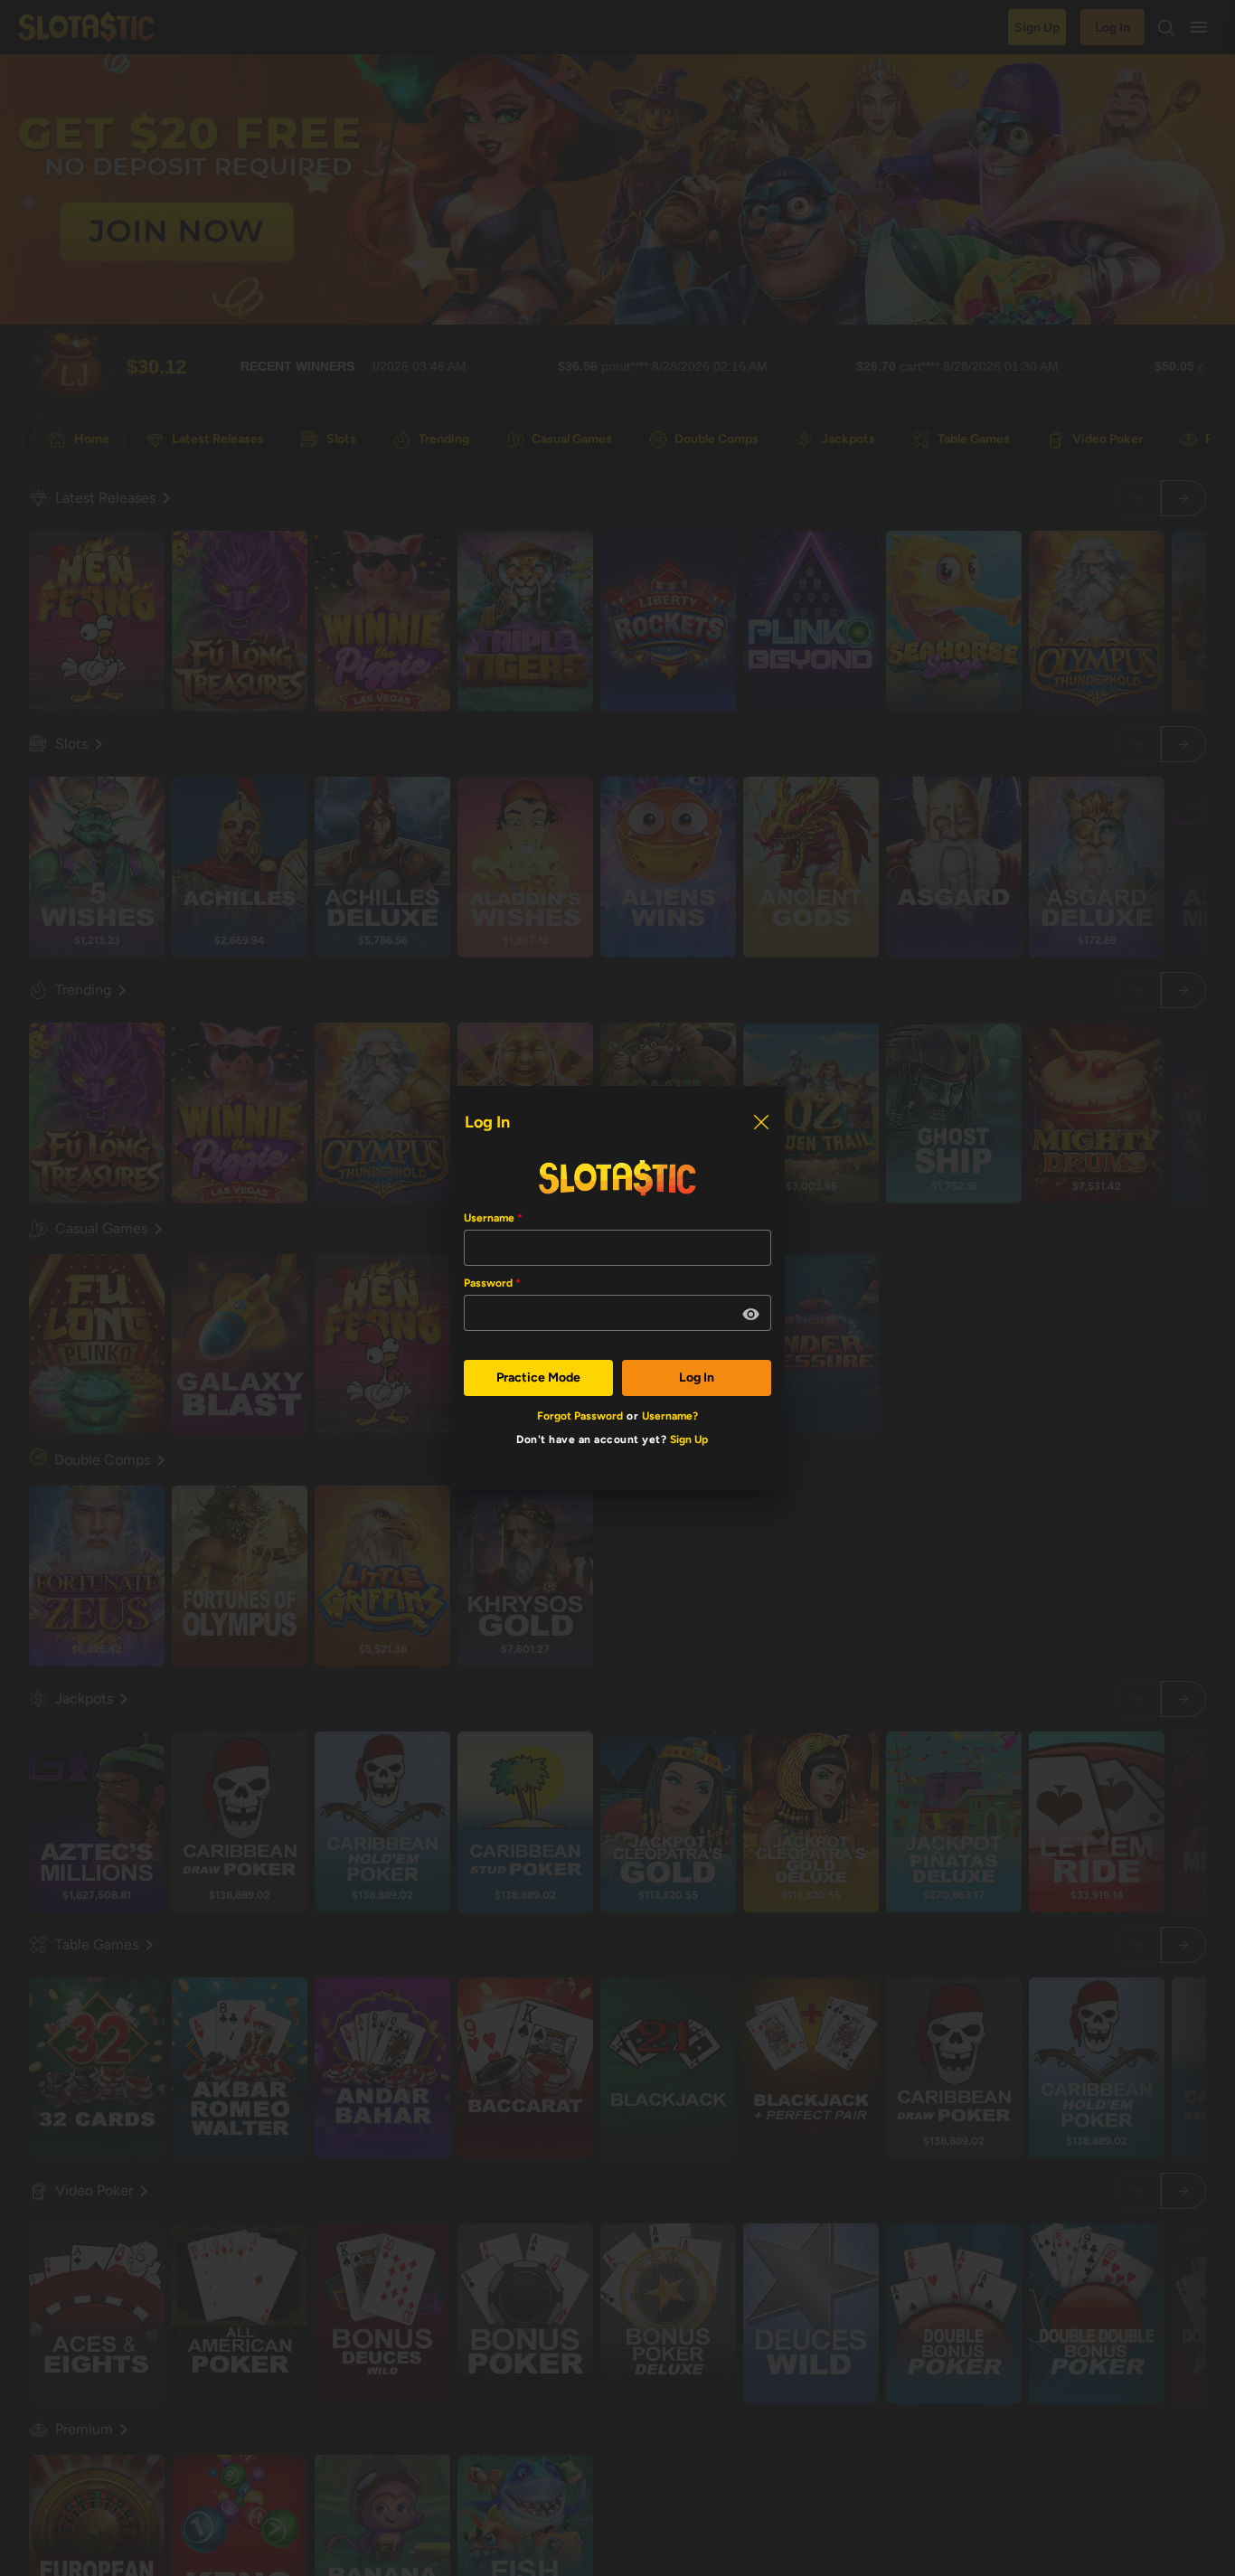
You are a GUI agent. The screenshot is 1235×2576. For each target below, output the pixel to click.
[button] (751, 1315)
